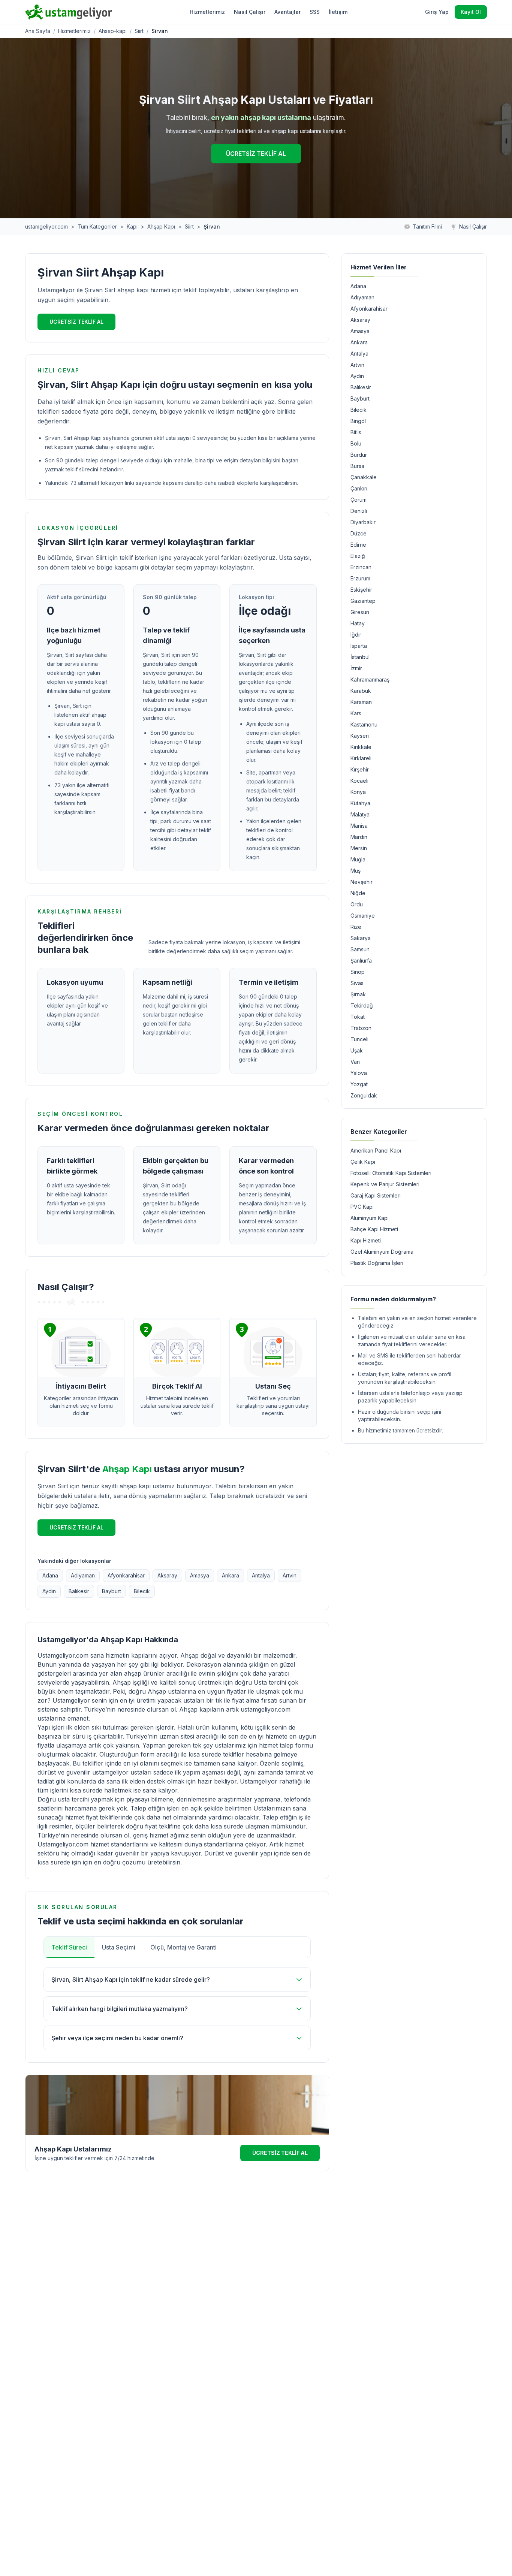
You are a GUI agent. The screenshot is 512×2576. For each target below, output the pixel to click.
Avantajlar (287, 12)
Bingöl (358, 421)
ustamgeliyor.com (46, 227)
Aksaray (167, 1575)
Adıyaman (83, 1575)
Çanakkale (364, 477)
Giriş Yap (437, 12)
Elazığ (358, 556)
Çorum (359, 500)
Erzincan (361, 567)
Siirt (139, 31)
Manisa (359, 826)
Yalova (359, 1073)
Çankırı (359, 488)
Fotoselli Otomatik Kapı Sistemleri (391, 1173)
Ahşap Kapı (161, 227)
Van (355, 1062)
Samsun (360, 949)
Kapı (132, 227)
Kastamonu (364, 724)
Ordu (357, 904)
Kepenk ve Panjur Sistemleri (385, 1184)
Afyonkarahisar (126, 1575)
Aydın (49, 1591)
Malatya (360, 814)
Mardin (359, 837)
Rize (356, 927)
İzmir (356, 668)
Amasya (200, 1575)
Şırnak (358, 994)
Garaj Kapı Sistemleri (376, 1195)
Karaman (361, 702)
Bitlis (356, 432)
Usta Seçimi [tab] (119, 1947)
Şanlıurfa (361, 961)
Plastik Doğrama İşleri (377, 1263)
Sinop (358, 972)
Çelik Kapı (363, 1162)
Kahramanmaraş (370, 680)
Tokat (358, 1017)
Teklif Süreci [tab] (69, 1947)
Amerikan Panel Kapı (376, 1150)
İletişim (338, 12)
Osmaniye (363, 916)
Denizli (359, 511)
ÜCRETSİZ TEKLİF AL (256, 154)
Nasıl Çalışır (250, 12)
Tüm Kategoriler (97, 227)
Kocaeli (359, 781)
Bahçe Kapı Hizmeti (374, 1229)
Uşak (357, 1050)
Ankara (231, 1575)
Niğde (358, 893)
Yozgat (359, 1084)
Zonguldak (364, 1095)
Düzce (359, 533)
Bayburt (112, 1591)
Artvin (290, 1575)
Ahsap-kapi (113, 31)
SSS (315, 12)
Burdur (359, 455)
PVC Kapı (362, 1207)
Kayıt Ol (471, 12)
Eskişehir (361, 590)
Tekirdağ (362, 1005)
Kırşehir (360, 769)
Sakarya (361, 938)
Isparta (359, 646)
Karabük (361, 691)
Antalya (261, 1575)
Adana (50, 1575)
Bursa (357, 466)
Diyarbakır (363, 522)
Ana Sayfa (38, 31)
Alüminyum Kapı (370, 1218)
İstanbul (360, 657)
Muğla (358, 859)
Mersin (359, 848)
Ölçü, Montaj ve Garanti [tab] (183, 1947)
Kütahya (360, 803)
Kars (356, 713)
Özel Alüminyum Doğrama (382, 1252)
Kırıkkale (361, 747)
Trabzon (361, 1028)
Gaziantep (363, 601)
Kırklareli (361, 758)
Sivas (357, 983)
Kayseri (360, 736)
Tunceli (359, 1039)
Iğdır (356, 635)
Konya (358, 792)
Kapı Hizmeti (366, 1240)
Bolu (356, 443)
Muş (356, 871)
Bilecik (142, 1591)
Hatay (358, 623)
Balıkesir (79, 1591)
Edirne (358, 545)
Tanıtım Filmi (427, 227)
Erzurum (360, 578)
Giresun (360, 612)
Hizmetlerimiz (207, 12)
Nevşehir (362, 882)
